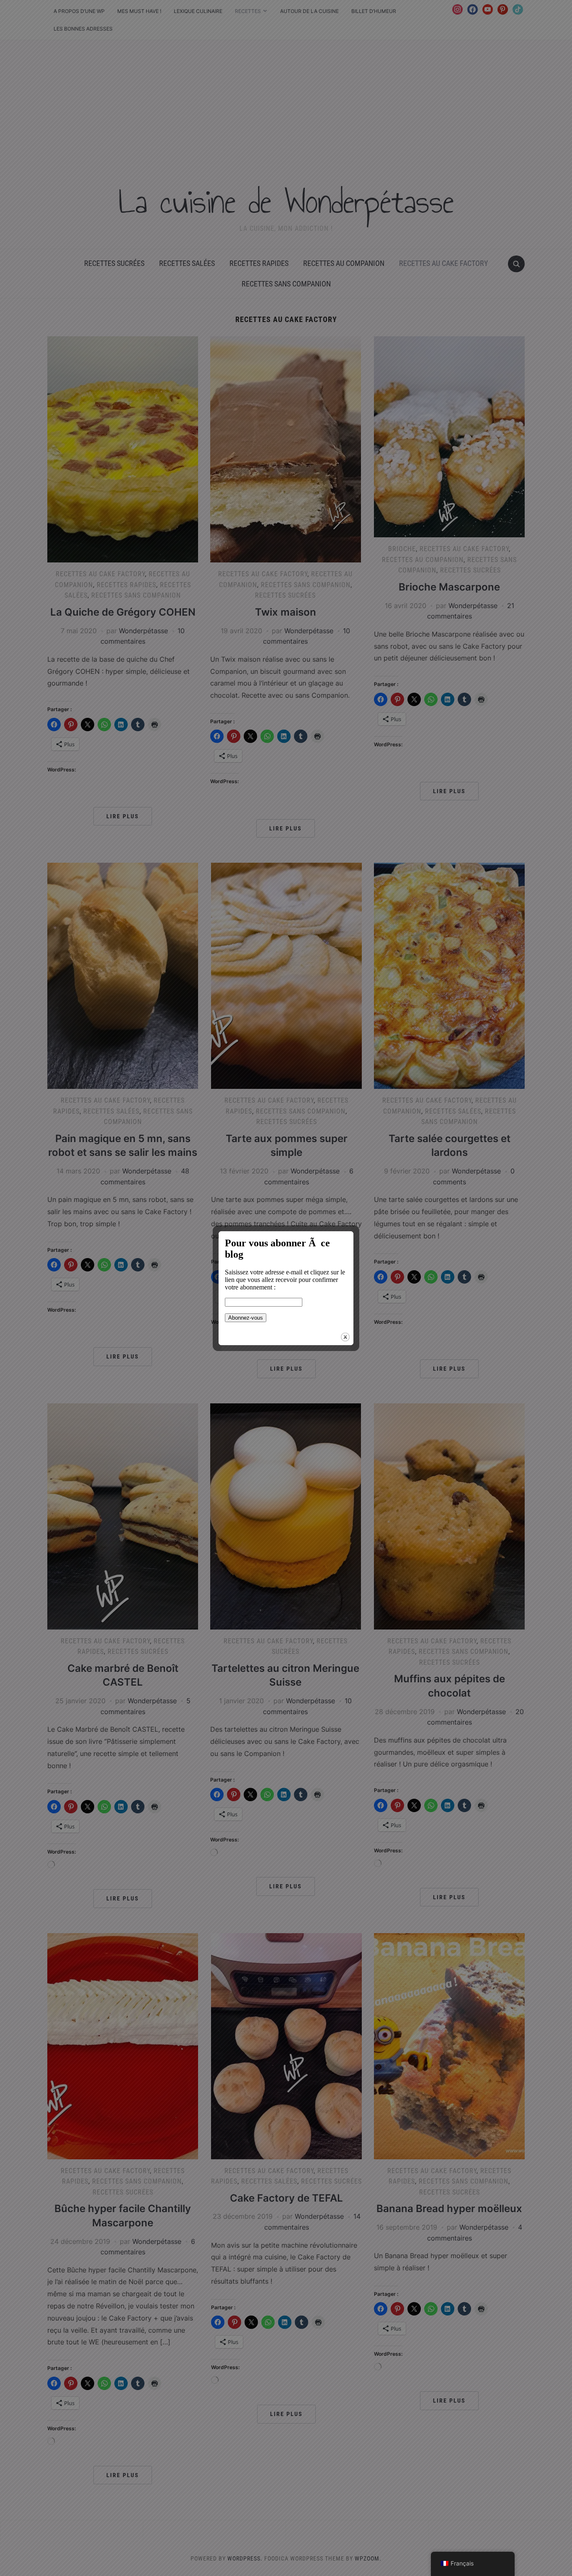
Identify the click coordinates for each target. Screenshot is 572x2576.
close (345, 1337)
